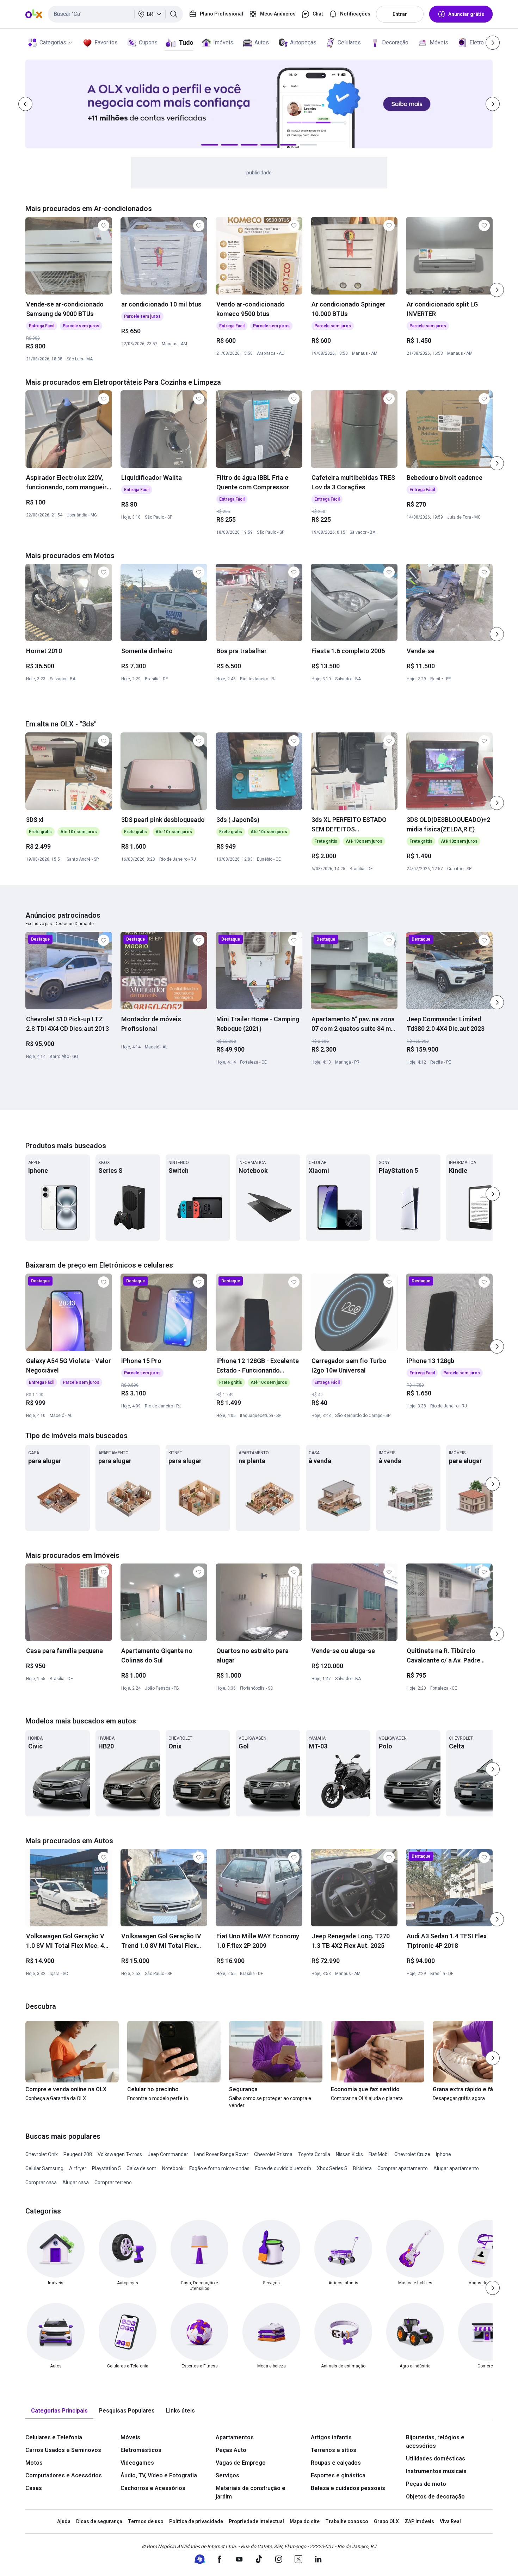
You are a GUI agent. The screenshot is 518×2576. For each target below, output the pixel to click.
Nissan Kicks (349, 2154)
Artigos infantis (331, 2437)
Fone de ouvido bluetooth (283, 2168)
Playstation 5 (106, 2168)
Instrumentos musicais (436, 2471)
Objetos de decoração (435, 2497)
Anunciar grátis (466, 14)
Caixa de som (141, 2168)
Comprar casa (41, 2182)
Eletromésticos (141, 2450)
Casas (34, 2488)
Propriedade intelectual (256, 2521)
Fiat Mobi (379, 2154)
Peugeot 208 (78, 2154)
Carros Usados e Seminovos (63, 2450)
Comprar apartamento (403, 2168)
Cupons (148, 42)
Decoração (395, 42)
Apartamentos (235, 2437)
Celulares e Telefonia (54, 2437)
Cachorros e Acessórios (153, 2488)
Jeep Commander (168, 2154)
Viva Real (450, 2521)
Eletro (477, 42)
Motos (34, 2463)
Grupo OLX (386, 2521)
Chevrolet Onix (42, 2154)
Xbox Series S (332, 2168)
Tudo (186, 42)
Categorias (53, 42)
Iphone (443, 2154)
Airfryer (78, 2168)
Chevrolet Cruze (412, 2154)
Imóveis (223, 42)
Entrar (400, 14)
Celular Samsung (44, 2168)
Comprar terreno (113, 2182)
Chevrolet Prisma (273, 2154)
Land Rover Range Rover (221, 2154)
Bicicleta (362, 2168)
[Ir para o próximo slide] (497, 290)
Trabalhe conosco (347, 2521)
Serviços (227, 2475)
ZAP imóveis (419, 2521)
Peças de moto (426, 2484)
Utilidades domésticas (436, 2459)
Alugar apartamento (456, 2168)
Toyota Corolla (314, 2154)
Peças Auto (231, 2450)
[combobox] (115, 14)
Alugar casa (76, 2182)
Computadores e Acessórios (64, 2475)
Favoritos (106, 42)
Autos (262, 42)
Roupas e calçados (336, 2463)
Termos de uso (146, 2521)
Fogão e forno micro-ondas (219, 2168)
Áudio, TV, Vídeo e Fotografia (159, 2475)
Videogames (137, 2463)
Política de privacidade (196, 2521)
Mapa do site (305, 2521)
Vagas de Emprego (241, 2463)
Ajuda (64, 2521)
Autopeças (303, 42)
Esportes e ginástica (338, 2475)
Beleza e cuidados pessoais (348, 2488)
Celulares (349, 42)
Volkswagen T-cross (120, 2154)
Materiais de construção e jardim (251, 2492)
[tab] (59, 2411)
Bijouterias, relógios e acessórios (435, 2442)
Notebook (173, 2168)
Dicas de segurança (99, 2521)
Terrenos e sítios (334, 2450)
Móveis (439, 42)
